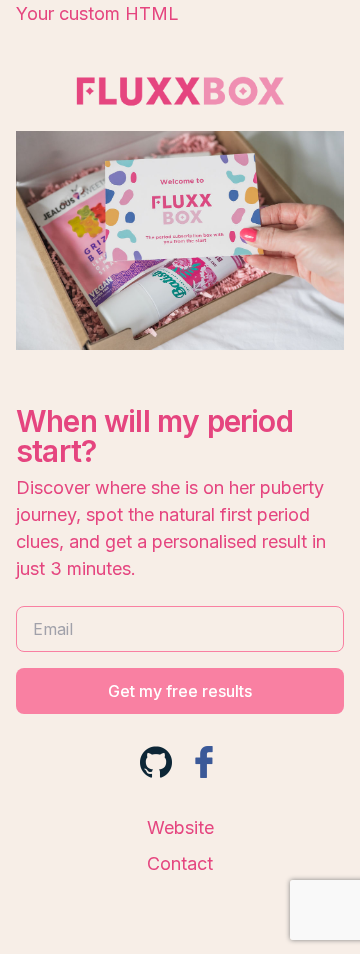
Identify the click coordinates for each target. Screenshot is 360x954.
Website (180, 827)
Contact (180, 863)
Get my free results (180, 691)
